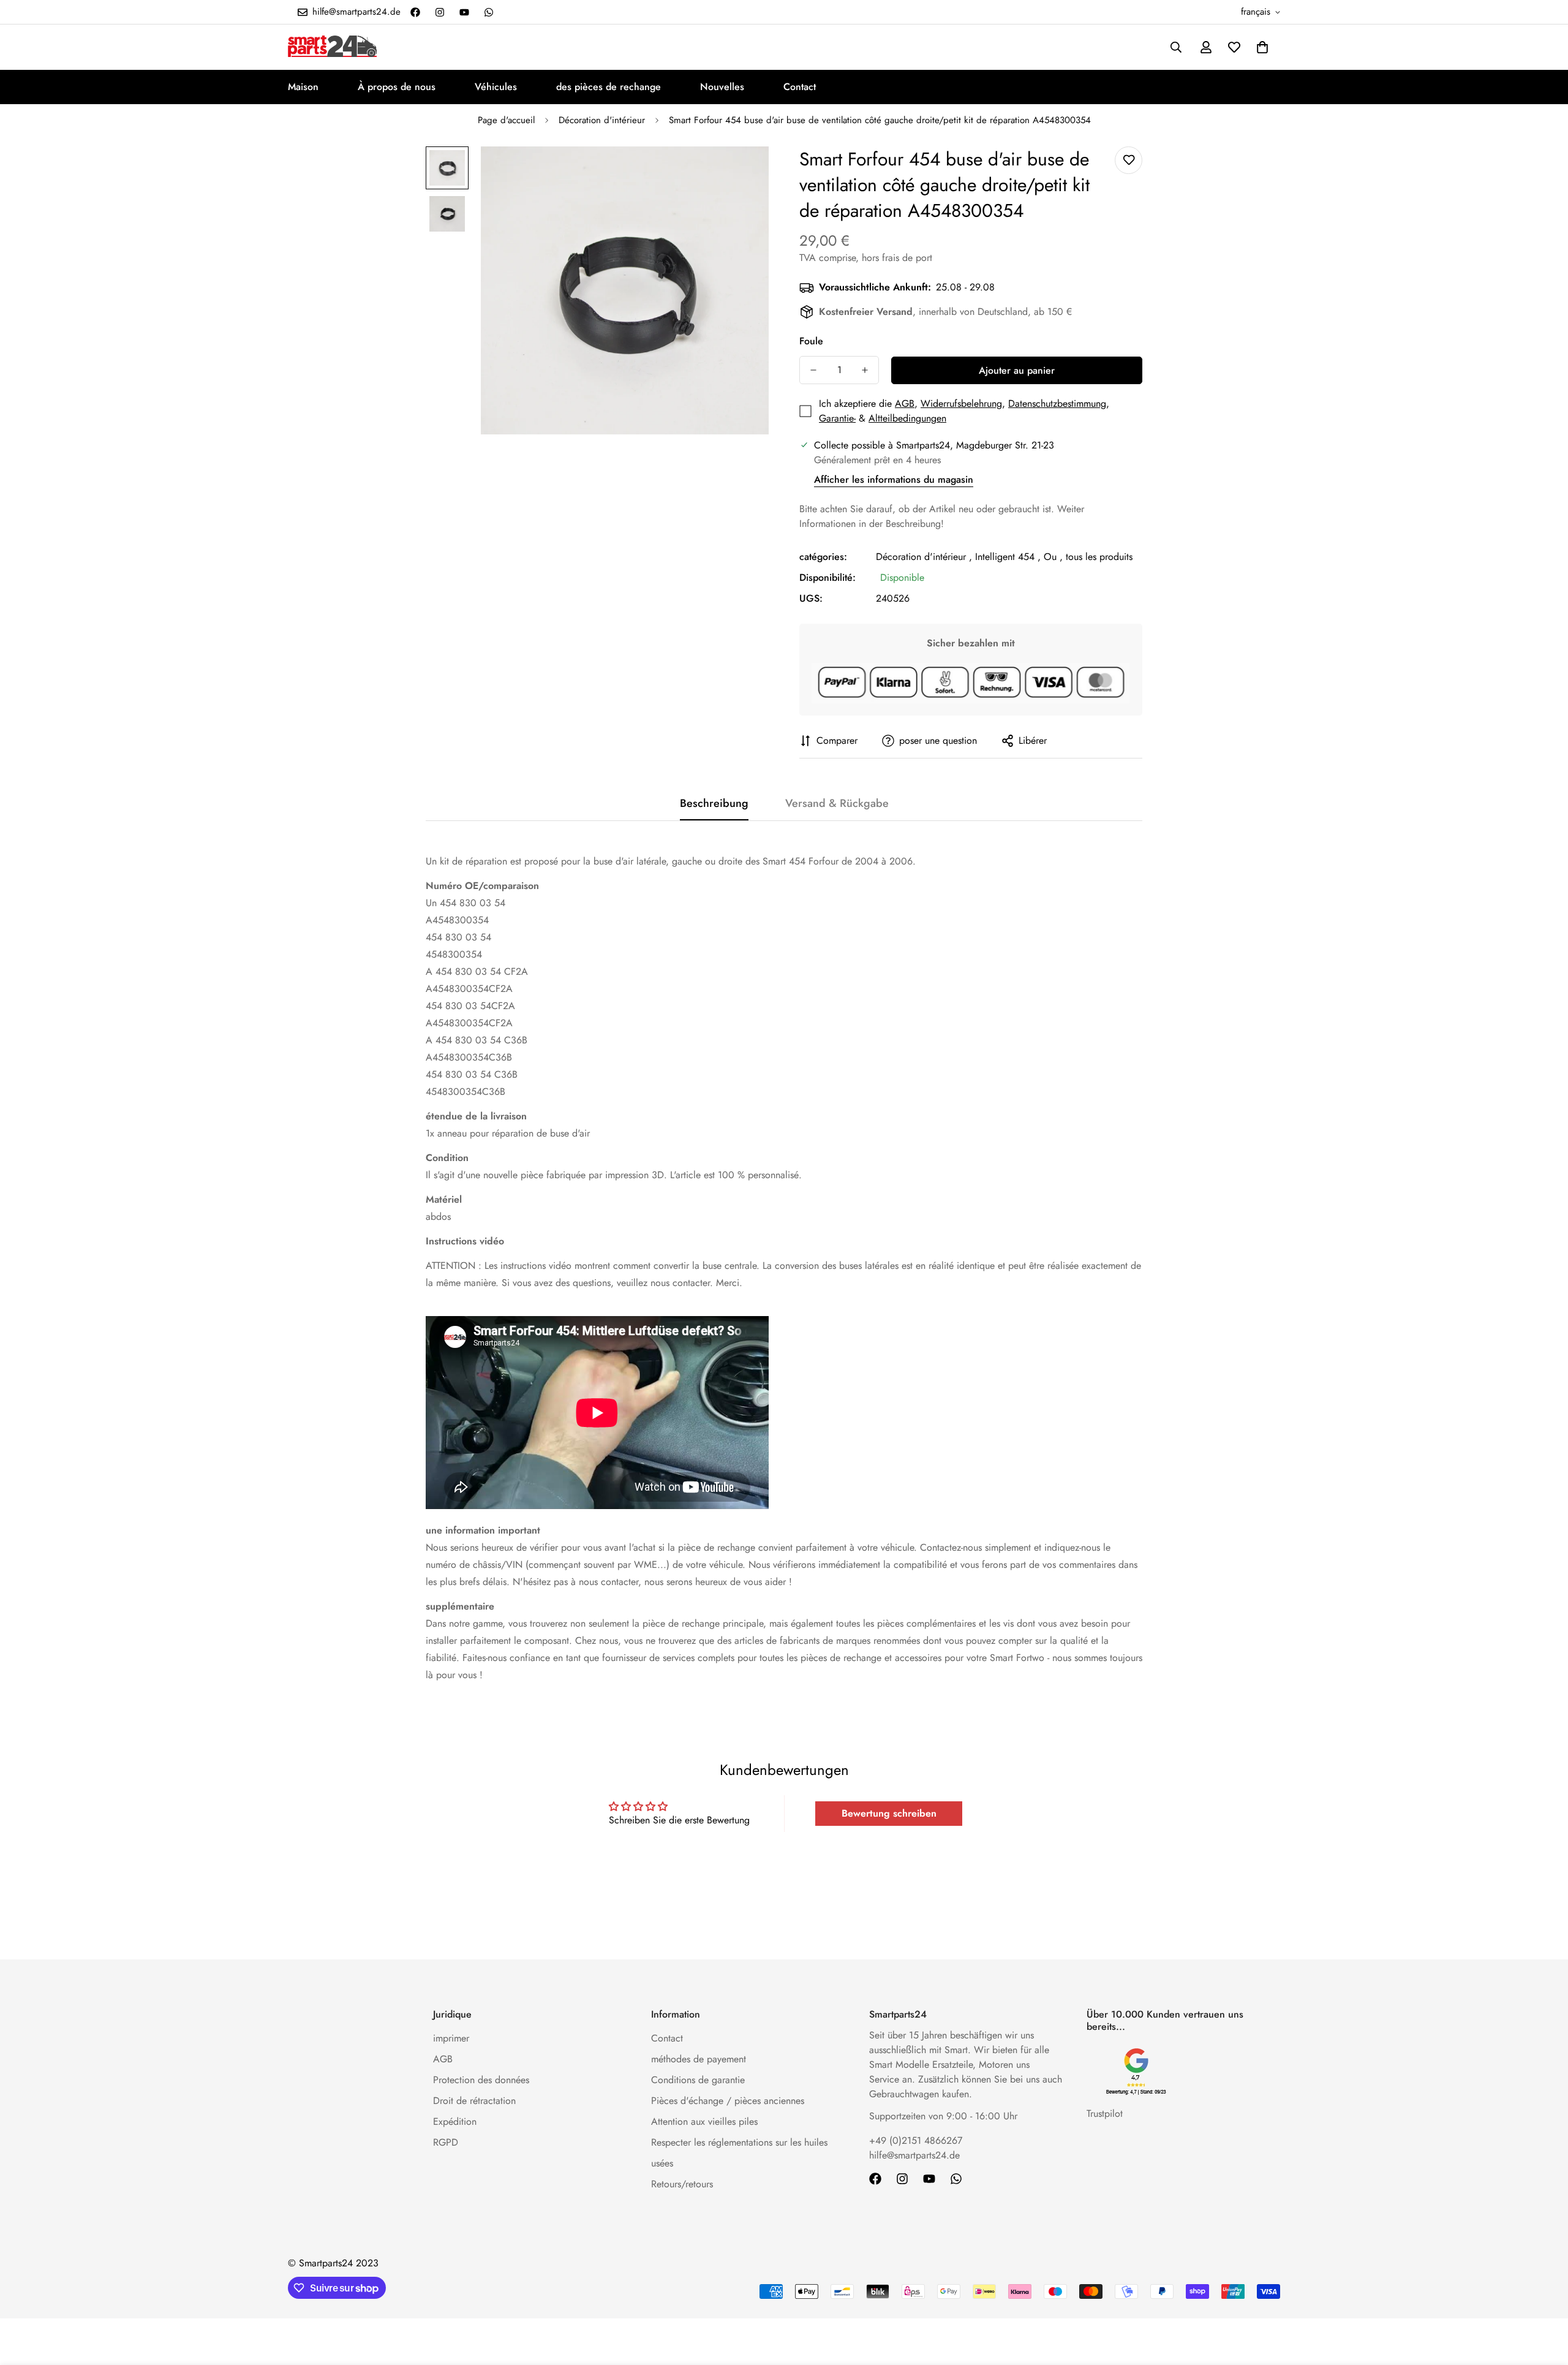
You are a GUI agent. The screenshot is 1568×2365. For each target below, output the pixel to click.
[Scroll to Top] (1544, 2298)
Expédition (455, 2121)
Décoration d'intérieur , (924, 557)
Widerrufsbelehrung (961, 403)
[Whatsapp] (489, 12)
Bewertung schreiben (889, 1813)
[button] (1262, 47)
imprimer (451, 2038)
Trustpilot (1105, 2113)
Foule (811, 341)
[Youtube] (464, 12)
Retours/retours (682, 2184)
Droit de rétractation (474, 2101)
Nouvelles (722, 87)
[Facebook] (415, 12)
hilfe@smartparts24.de (914, 2155)
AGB (905, 403)
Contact (800, 87)
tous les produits (1099, 557)
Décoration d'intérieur (602, 120)
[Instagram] (440, 12)
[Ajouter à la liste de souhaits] (1129, 160)
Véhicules (496, 87)
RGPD (446, 2142)
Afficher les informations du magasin (894, 479)
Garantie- (837, 418)
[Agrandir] (743, 172)
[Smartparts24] (332, 47)
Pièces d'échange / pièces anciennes (728, 2101)
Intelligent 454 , (1008, 557)
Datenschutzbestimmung (1057, 403)
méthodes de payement (699, 2059)
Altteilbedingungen (907, 418)
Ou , (1053, 557)
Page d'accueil (506, 120)
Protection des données (481, 2080)
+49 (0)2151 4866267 (916, 2140)
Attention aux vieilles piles (704, 2121)
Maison (303, 87)
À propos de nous (397, 87)
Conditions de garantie (698, 2080)
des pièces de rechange (609, 87)
